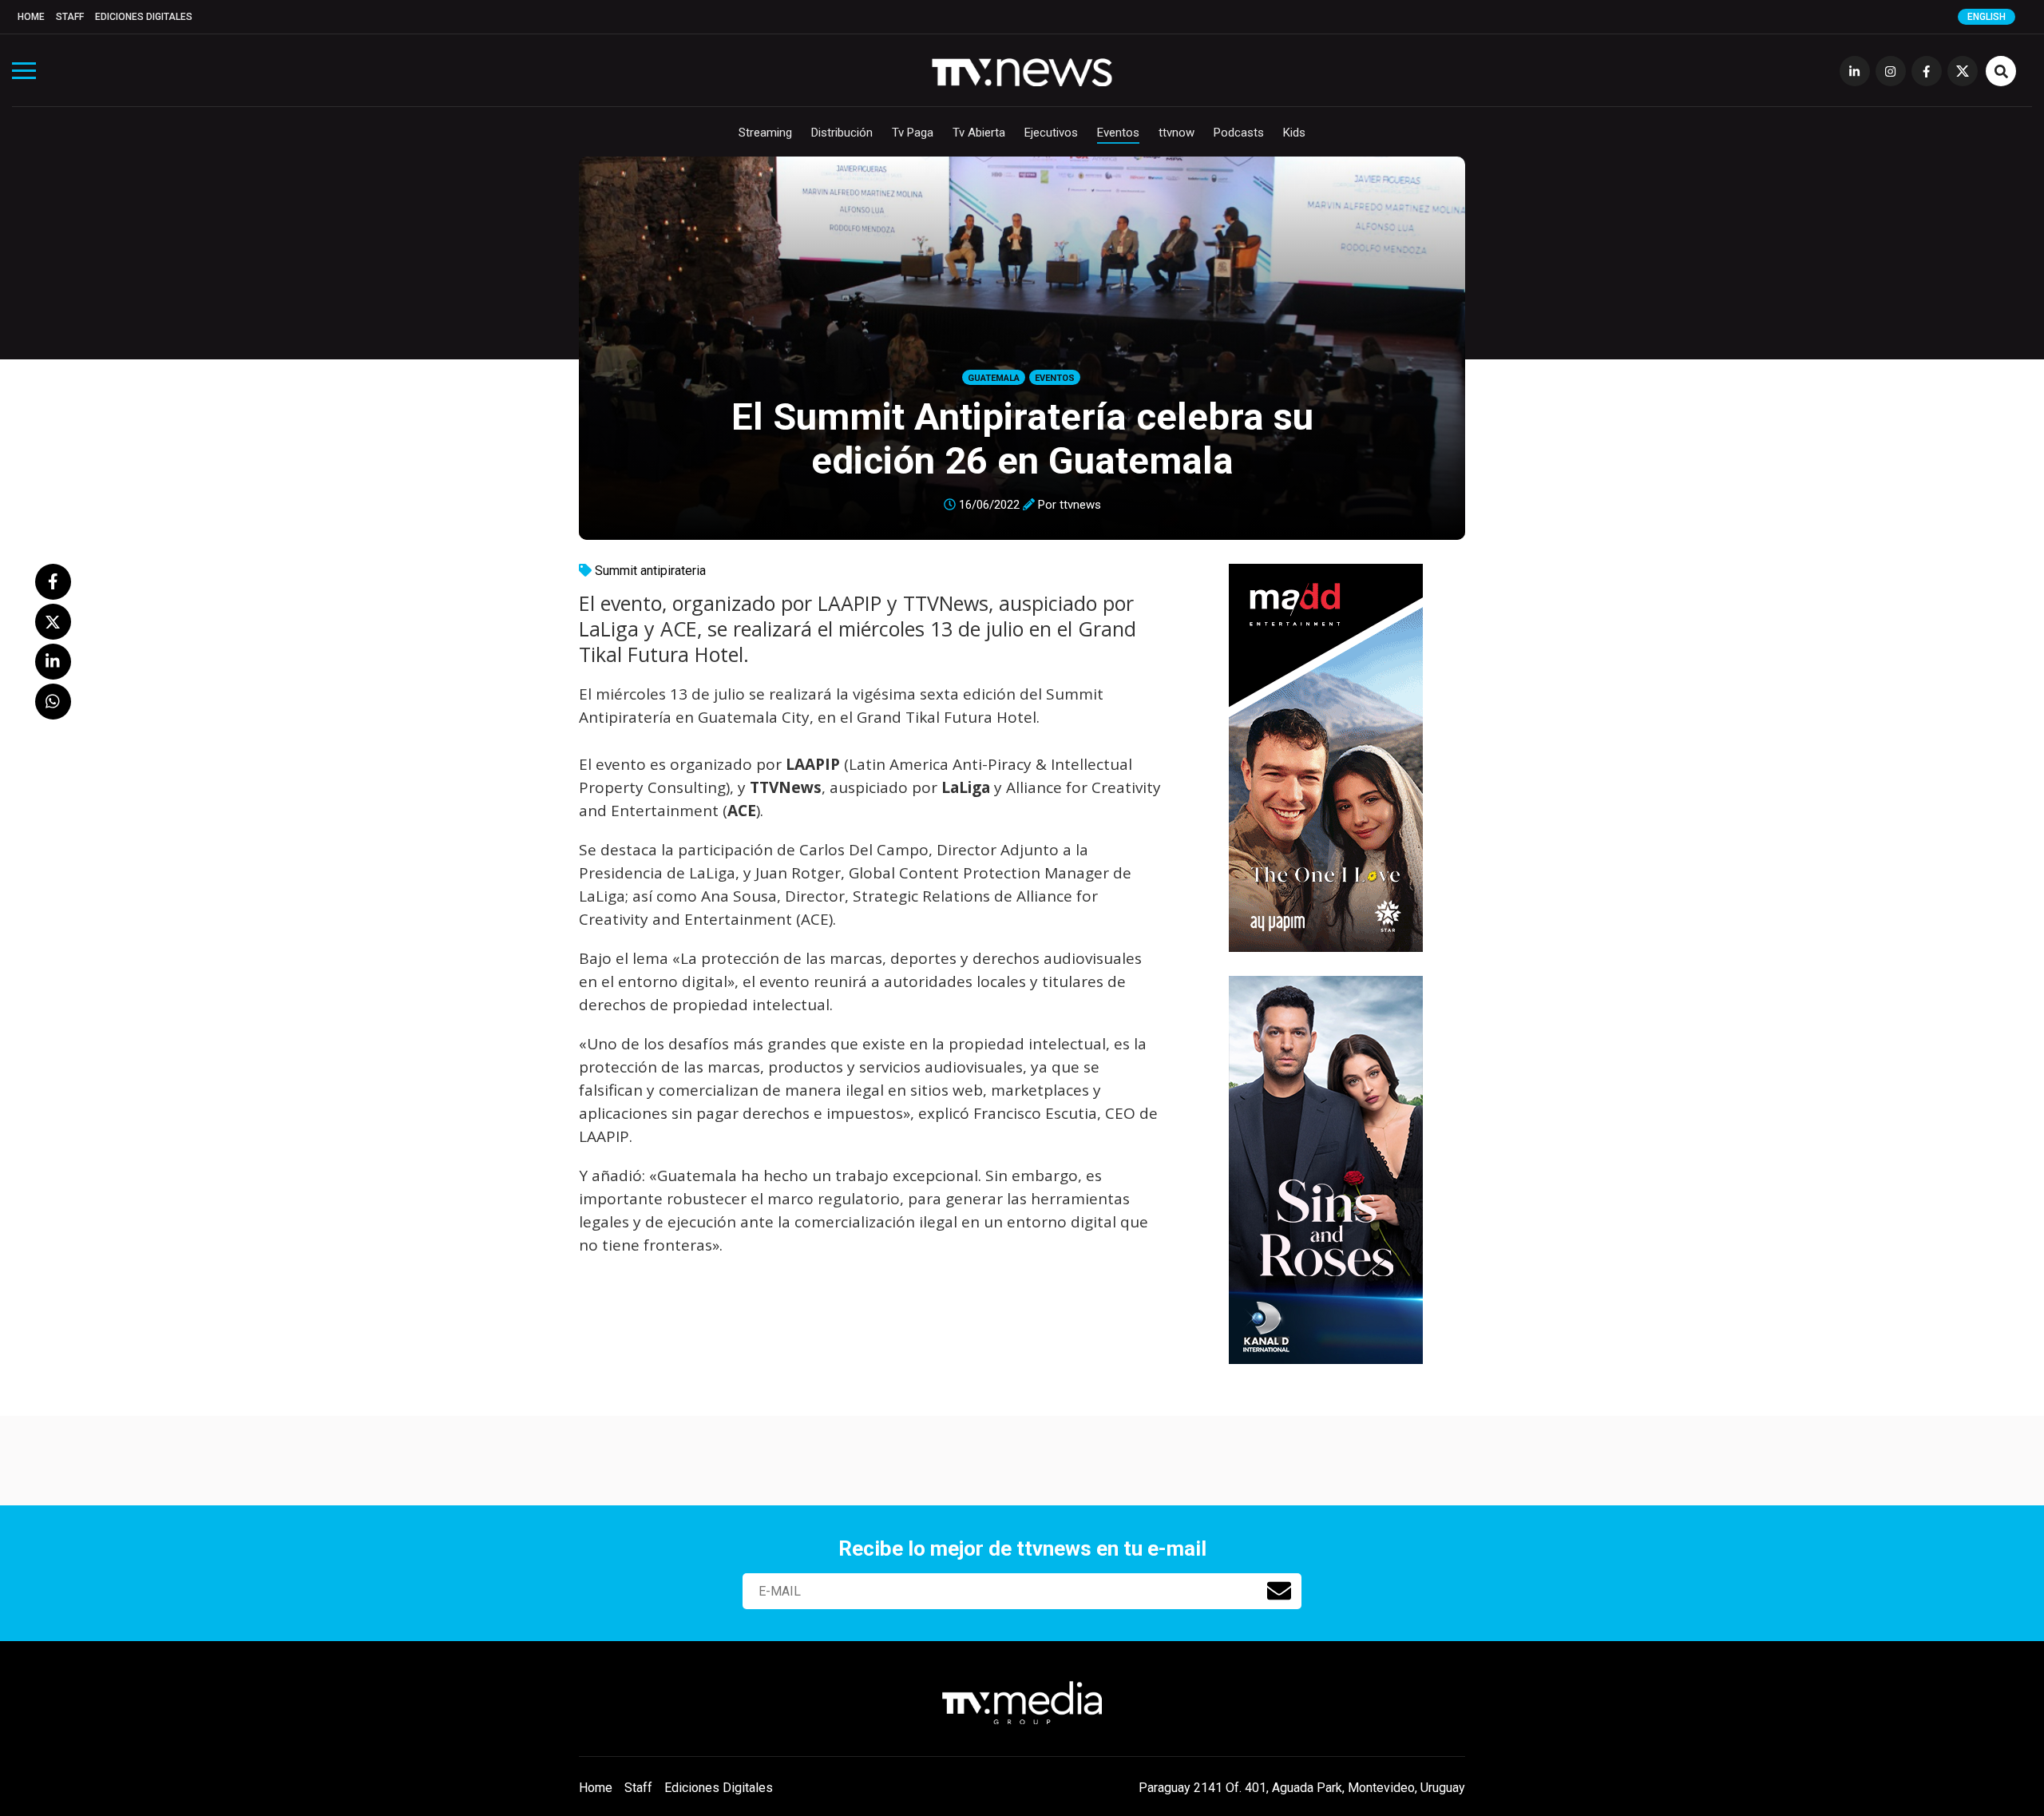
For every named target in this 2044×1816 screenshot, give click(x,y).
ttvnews (1080, 505)
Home (31, 17)
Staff (70, 17)
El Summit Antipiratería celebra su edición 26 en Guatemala (1022, 438)
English (1987, 17)
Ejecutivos (1051, 133)
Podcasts (1239, 133)
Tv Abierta (979, 133)
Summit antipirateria (650, 571)
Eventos (1118, 133)
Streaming (765, 133)
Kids (1294, 133)
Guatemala (994, 378)
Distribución (842, 133)
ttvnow (1176, 133)
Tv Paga (913, 133)
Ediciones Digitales (144, 17)
